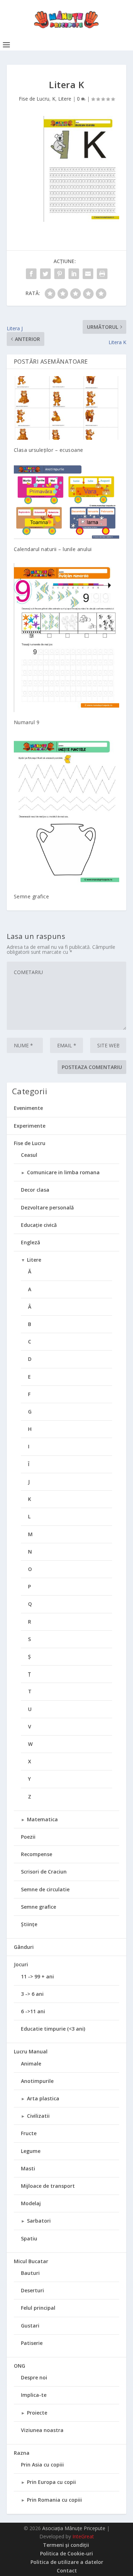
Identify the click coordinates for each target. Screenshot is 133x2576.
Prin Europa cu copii (51, 2482)
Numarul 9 (27, 722)
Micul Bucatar (31, 2261)
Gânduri (24, 1947)
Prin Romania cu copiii (54, 2500)
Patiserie (32, 2343)
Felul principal (38, 2308)
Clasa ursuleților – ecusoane (49, 450)
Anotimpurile (37, 2081)
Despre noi (34, 2377)
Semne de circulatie (45, 1889)
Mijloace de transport (48, 2186)
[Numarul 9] (67, 638)
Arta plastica (43, 2098)
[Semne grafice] (67, 811)
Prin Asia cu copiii (42, 2465)
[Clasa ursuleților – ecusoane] (67, 408)
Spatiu (29, 2238)
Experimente (30, 1126)
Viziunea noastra (42, 2430)
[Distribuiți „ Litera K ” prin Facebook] (31, 274)
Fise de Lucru (34, 99)
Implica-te (34, 2395)
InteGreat (83, 2536)
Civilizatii (38, 2116)
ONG (20, 2366)
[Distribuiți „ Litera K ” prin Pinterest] (60, 274)
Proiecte (37, 2413)
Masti (28, 2168)
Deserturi (32, 2290)
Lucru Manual (31, 2051)
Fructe (29, 2133)
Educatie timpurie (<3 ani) (53, 2029)
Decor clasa (35, 1190)
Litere (65, 99)
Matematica (42, 1819)
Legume (31, 2151)
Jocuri (21, 1964)
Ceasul (29, 1155)
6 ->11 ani (33, 2011)
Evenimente (28, 1108)
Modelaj (31, 2203)
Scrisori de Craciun (44, 1872)
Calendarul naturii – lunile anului (53, 549)
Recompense (37, 1854)
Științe (29, 1924)
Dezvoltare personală (47, 1207)
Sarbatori (39, 2221)
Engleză (31, 1242)
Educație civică (39, 1225)
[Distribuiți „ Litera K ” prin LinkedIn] (74, 274)
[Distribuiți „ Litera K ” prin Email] (88, 274)
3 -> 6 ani (32, 1994)
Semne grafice (32, 896)
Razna (22, 2453)
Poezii (28, 1837)
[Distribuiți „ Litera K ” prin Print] (102, 274)
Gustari (30, 2326)
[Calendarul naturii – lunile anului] (67, 501)
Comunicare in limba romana (63, 1172)
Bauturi (30, 2273)
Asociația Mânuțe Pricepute (74, 2528)
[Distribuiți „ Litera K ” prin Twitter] (45, 274)
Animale (31, 2064)
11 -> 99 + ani (37, 1976)
